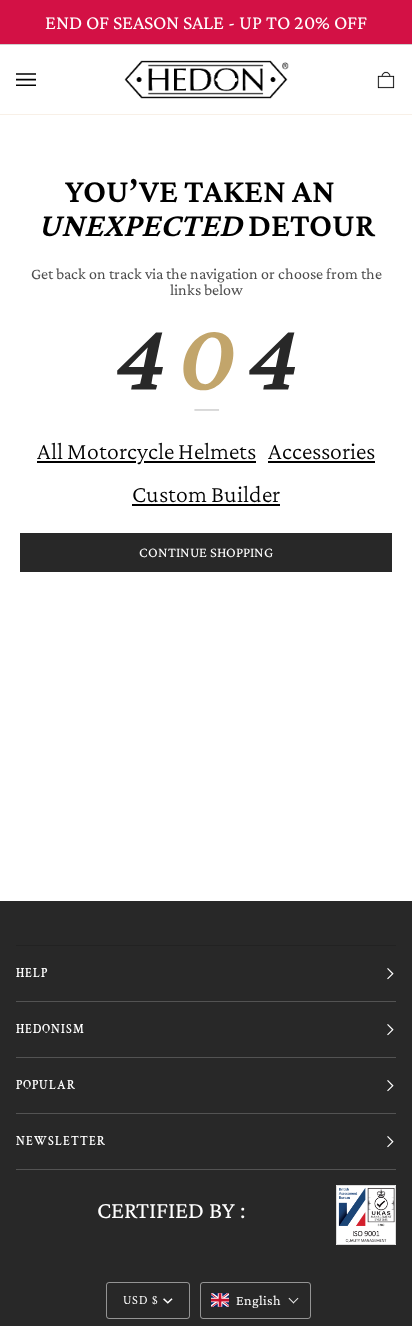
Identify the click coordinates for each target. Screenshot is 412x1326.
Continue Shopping (206, 552)
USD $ (141, 1300)
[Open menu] (46, 79)
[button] (255, 1300)
